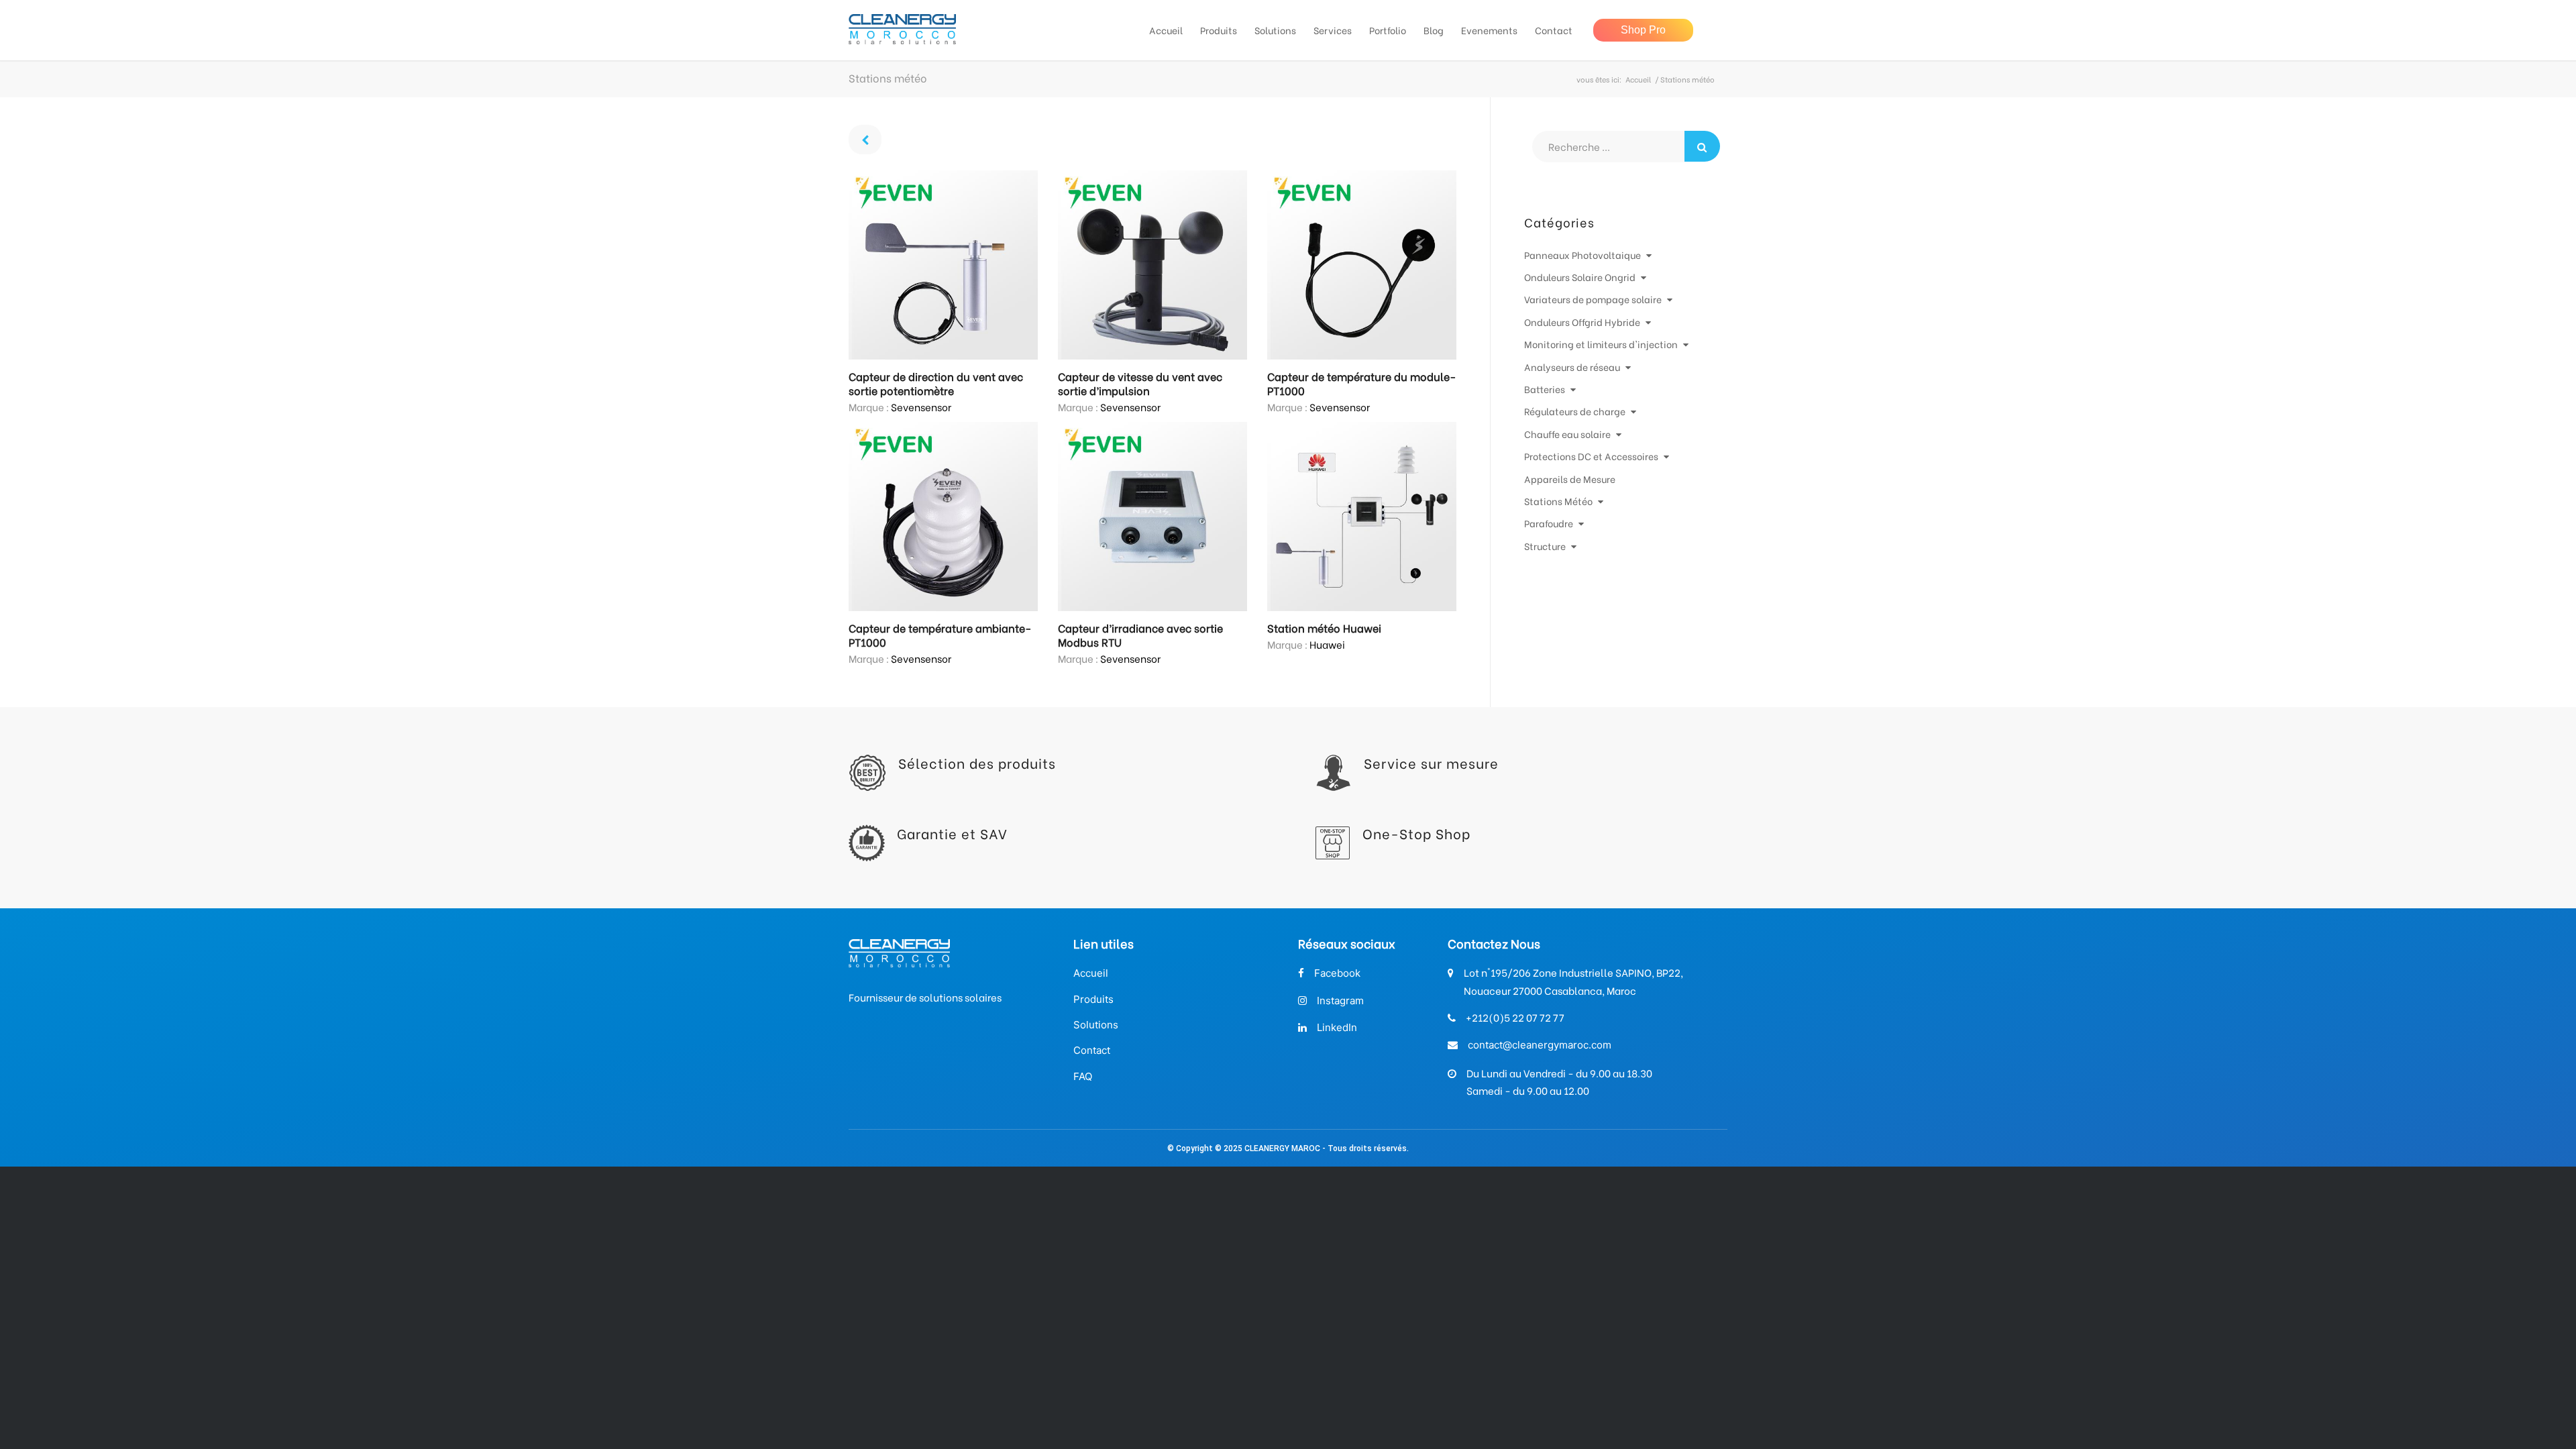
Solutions (1096, 1025)
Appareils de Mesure (1570, 479)
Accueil (1638, 79)
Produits (1093, 999)
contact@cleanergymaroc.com (1540, 1045)
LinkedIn (1337, 1027)
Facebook (1337, 973)
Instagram (1340, 1001)
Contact (1092, 1050)
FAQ (1083, 1076)
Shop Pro (1643, 30)
